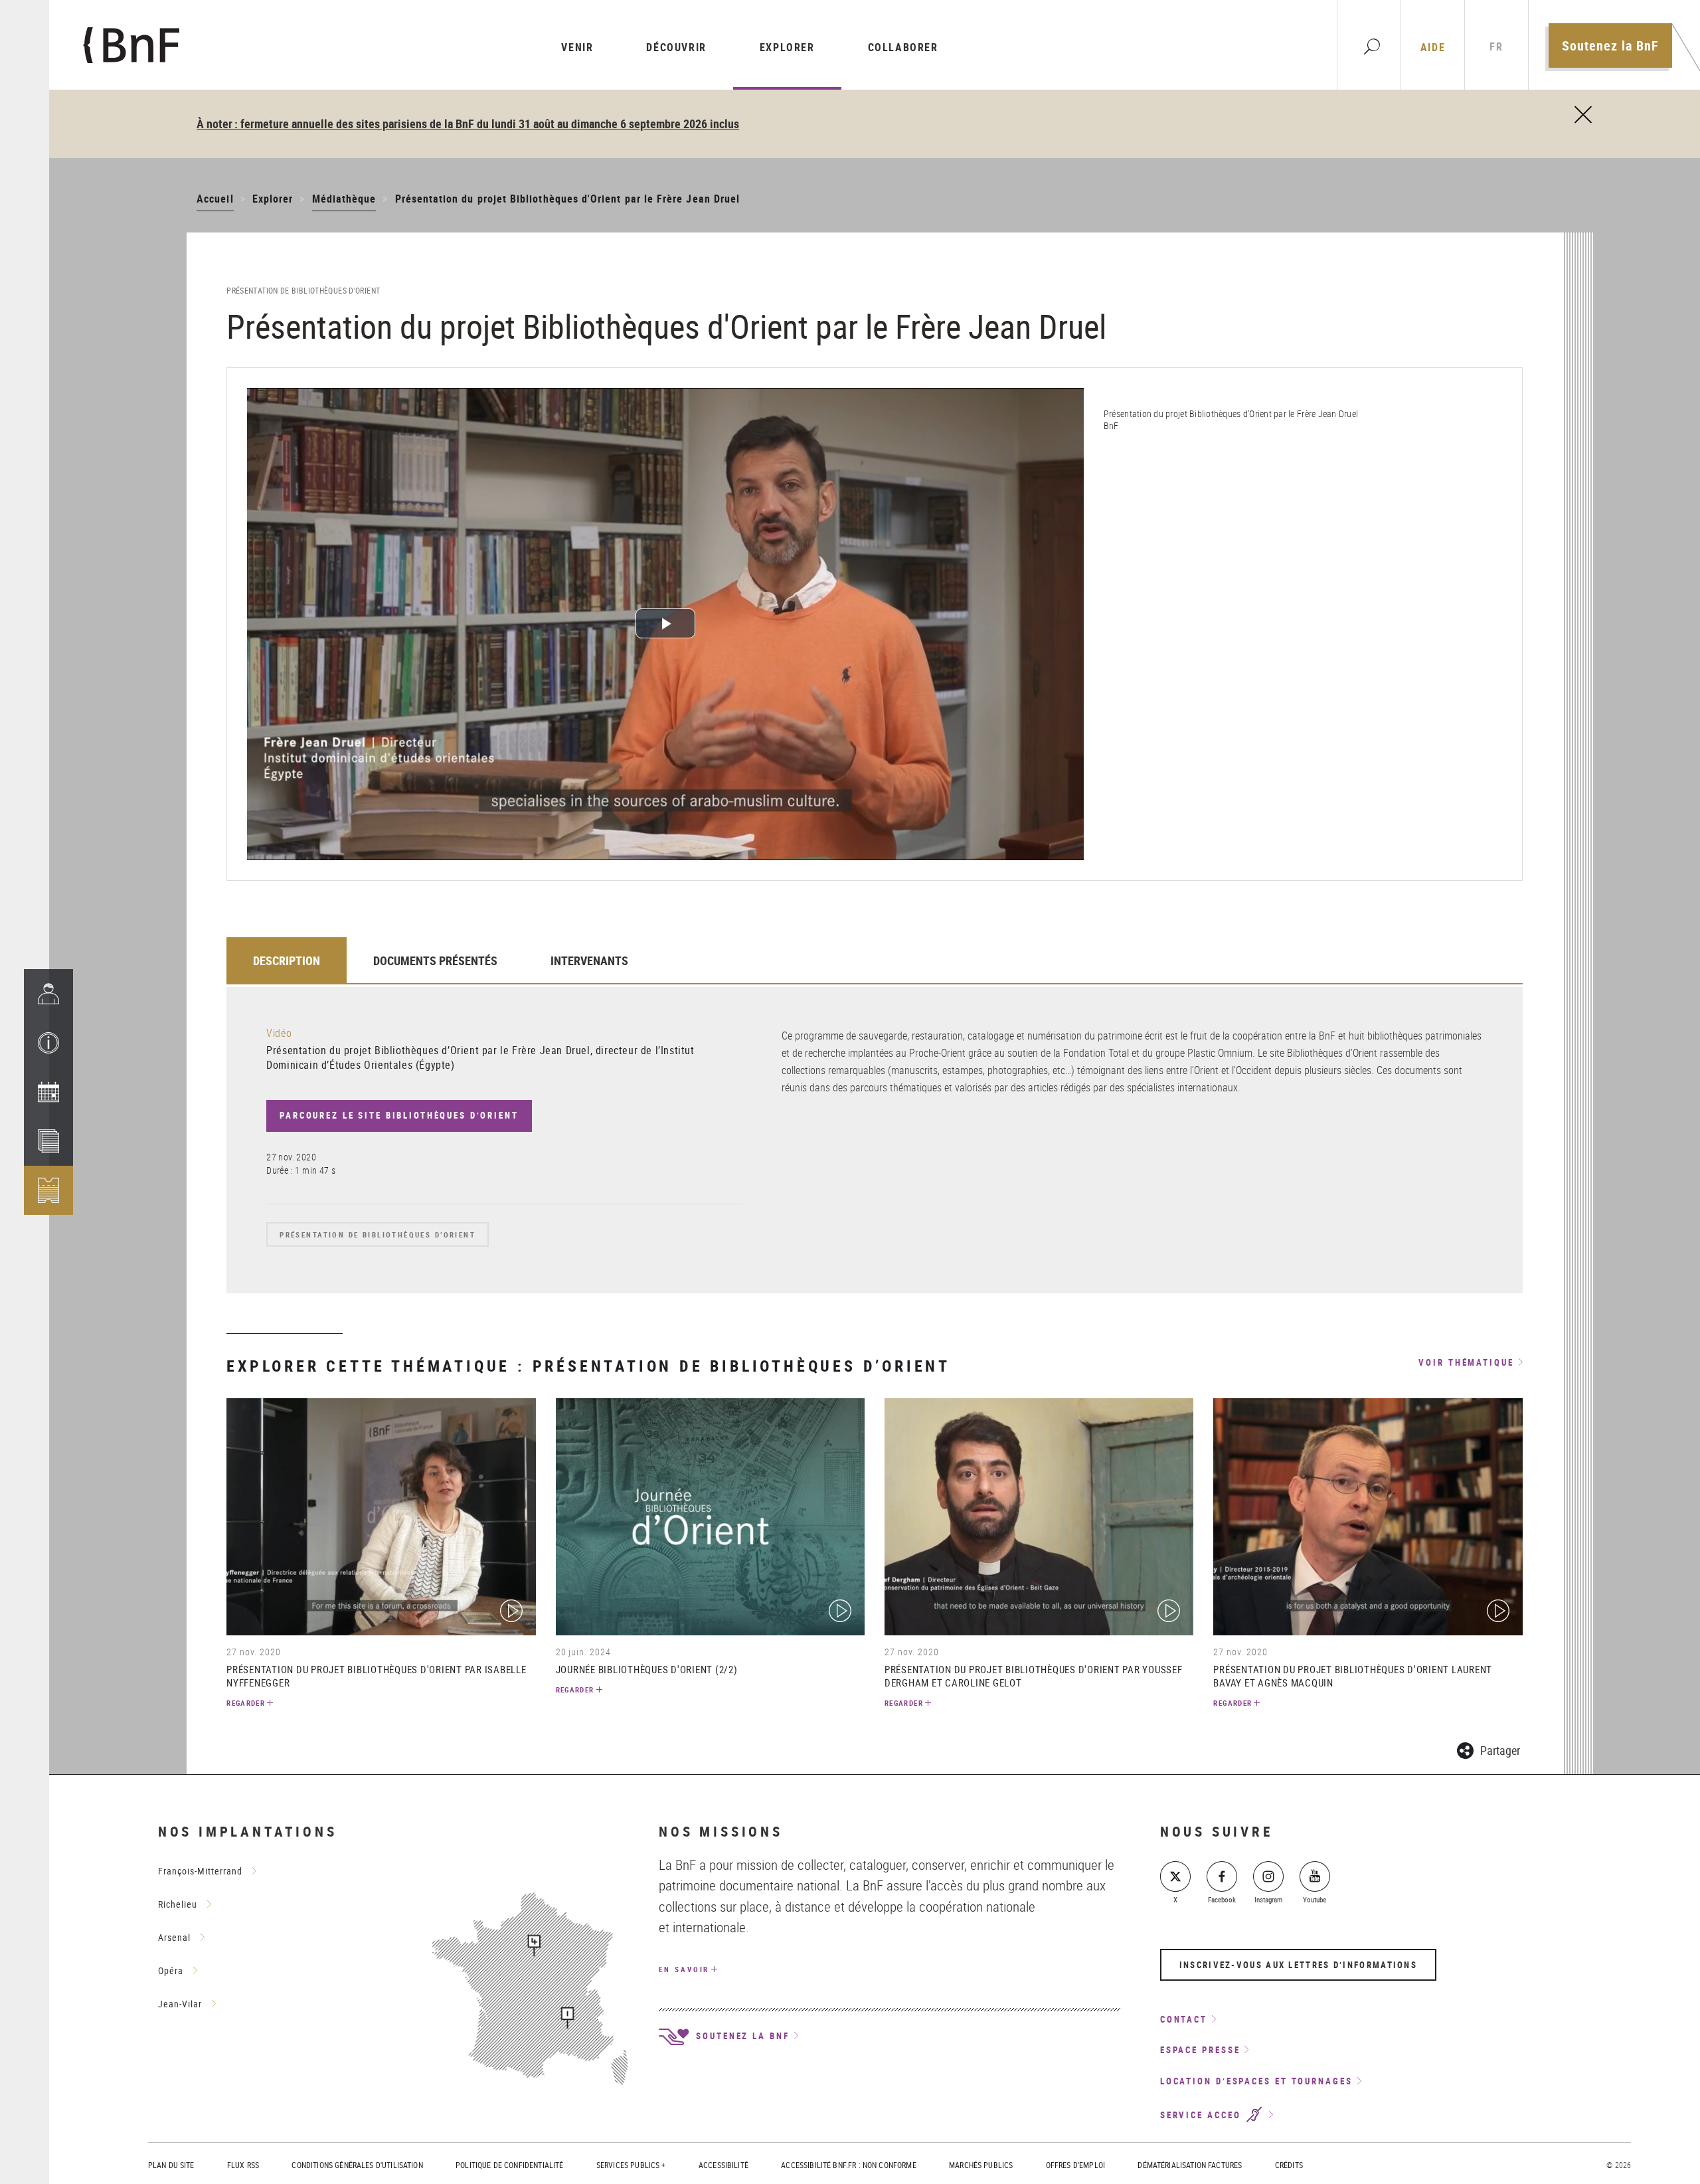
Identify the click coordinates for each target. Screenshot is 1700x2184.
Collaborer (903, 47)
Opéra (171, 1970)
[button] (48, 1043)
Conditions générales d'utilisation (357, 2165)
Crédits (1289, 2165)
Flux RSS (243, 2165)
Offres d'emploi (1075, 2165)
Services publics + (631, 2165)
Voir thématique (1466, 1363)
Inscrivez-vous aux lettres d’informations (1298, 1965)
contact (1184, 2019)
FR (1496, 47)
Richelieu (178, 1904)
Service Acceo (1203, 2115)
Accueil (215, 199)
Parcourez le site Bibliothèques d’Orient (399, 1115)
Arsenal (174, 1937)
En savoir (684, 1969)
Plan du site (171, 2165)
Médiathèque (344, 199)
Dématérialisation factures (1190, 2165)
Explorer (787, 47)
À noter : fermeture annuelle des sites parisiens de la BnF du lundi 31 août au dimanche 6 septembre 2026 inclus (468, 124)
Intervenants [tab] (589, 960)
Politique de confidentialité (509, 2165)
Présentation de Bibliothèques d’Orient (378, 1234)
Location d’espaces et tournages (1256, 2081)
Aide (1433, 47)
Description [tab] (287, 960)
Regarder (246, 1703)
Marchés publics (981, 2165)
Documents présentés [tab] (435, 960)
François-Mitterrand (200, 1871)
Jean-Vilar (180, 2004)
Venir (577, 47)
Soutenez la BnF (1610, 45)
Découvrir (676, 47)
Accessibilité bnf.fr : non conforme (848, 2165)
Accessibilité (723, 2165)
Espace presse (1200, 2050)
